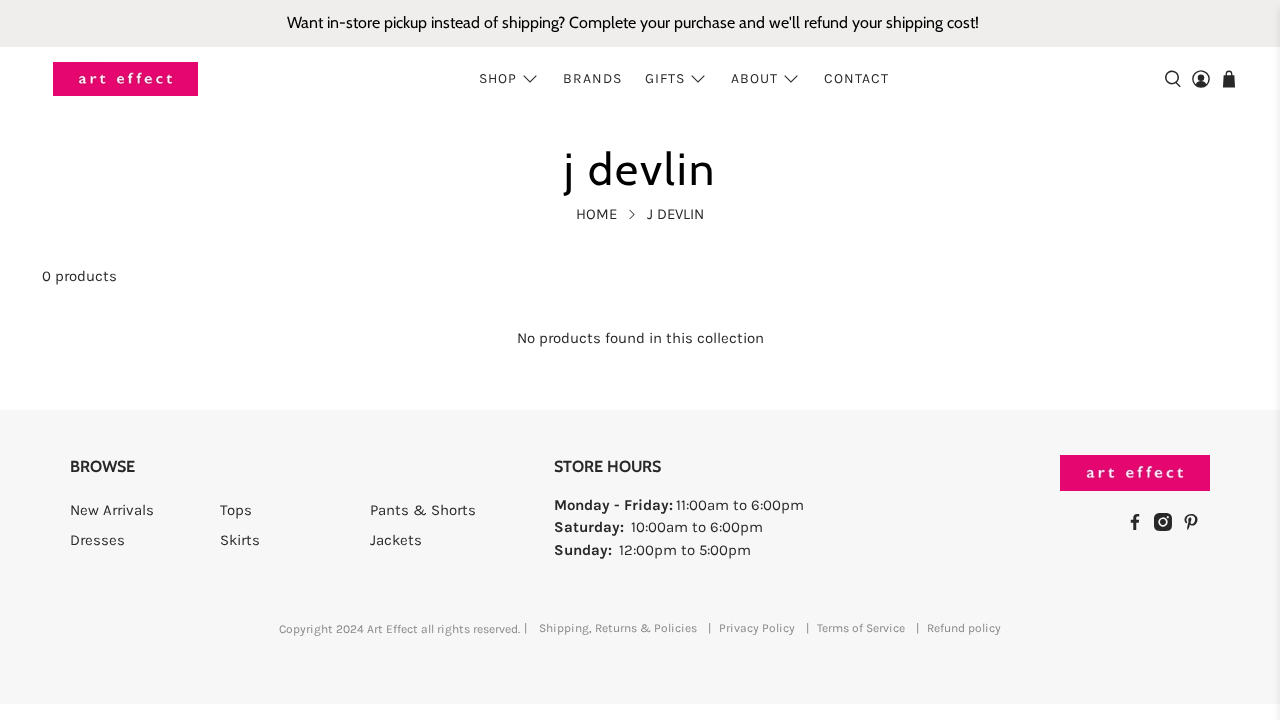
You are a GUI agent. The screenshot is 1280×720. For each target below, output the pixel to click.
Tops (236, 510)
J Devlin (675, 214)
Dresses (97, 540)
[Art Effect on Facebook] (1140, 526)
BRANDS (592, 78)
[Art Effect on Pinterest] (1196, 526)
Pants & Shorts (423, 510)
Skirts (240, 540)
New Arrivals (112, 510)
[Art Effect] (125, 79)
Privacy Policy (757, 628)
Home (596, 214)
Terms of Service (861, 628)
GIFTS (665, 78)
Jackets (396, 540)
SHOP (498, 78)
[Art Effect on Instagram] (1168, 526)
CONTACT (856, 78)
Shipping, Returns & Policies (618, 628)
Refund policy (964, 628)
